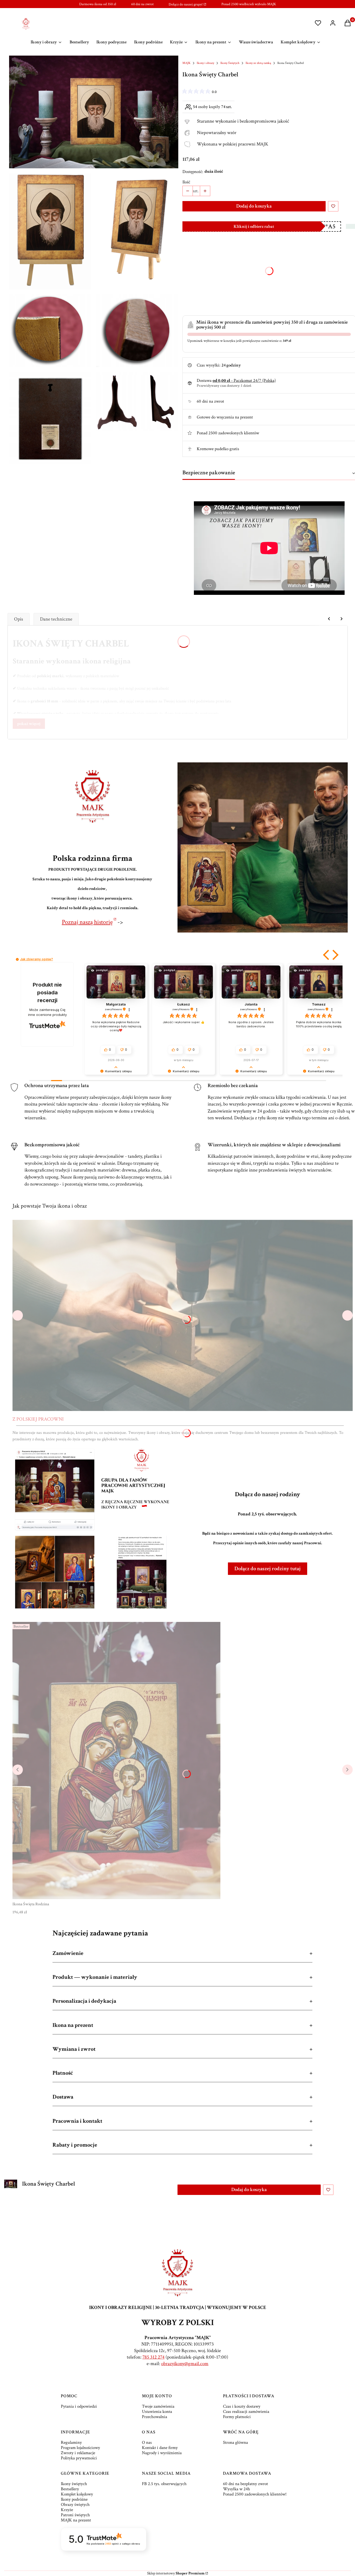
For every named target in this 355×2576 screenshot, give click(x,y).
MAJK (186, 63)
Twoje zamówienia (158, 2406)
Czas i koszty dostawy (242, 2406)
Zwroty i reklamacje (78, 2453)
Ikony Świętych (230, 63)
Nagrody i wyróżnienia (162, 2453)
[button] (327, 955)
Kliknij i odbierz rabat (254, 227)
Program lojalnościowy (80, 2448)
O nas (147, 2442)
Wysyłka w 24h (236, 2489)
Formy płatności (237, 2417)
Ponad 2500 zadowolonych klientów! (255, 2494)
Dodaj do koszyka (254, 206)
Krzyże (67, 2510)
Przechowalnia (155, 2417)
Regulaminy (71, 2442)
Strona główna (235, 2442)
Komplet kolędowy (77, 2494)
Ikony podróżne (74, 2499)
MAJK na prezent (76, 2520)
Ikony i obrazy (205, 63)
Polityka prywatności (79, 2458)
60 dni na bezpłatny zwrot (245, 2484)
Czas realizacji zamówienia (246, 2412)
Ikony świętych (74, 2484)
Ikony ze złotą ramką (258, 63)
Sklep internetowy (176, 2573)
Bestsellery (70, 2489)
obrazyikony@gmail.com (185, 2364)
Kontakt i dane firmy (160, 2448)
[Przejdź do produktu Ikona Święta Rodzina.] (116, 1761)
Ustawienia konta (157, 2412)
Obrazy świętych (75, 2505)
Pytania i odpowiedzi (79, 2406)
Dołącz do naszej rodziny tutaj (268, 1569)
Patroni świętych (75, 2515)
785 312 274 (153, 2357)
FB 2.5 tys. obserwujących (164, 2484)
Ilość (186, 182)
